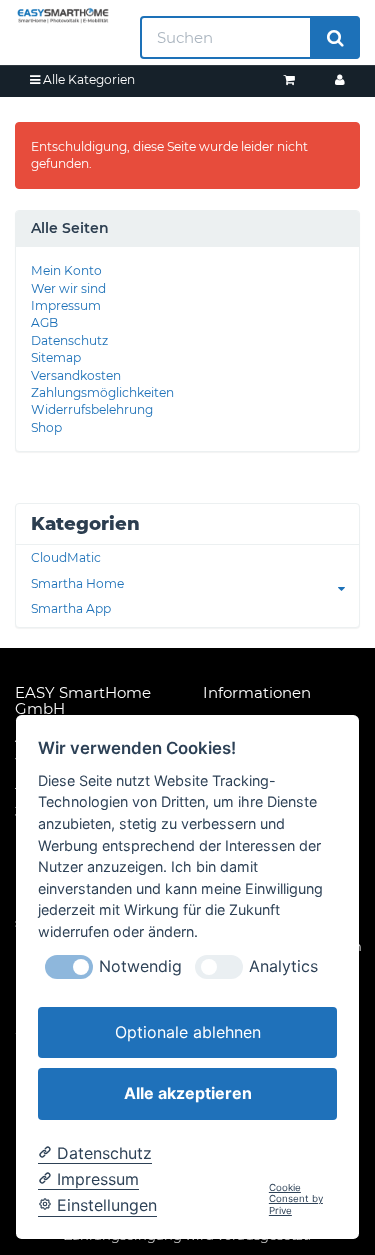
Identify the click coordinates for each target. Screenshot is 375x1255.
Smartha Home (77, 583)
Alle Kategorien (87, 79)
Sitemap (56, 357)
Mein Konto (66, 270)
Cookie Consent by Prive (296, 1199)
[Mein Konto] (340, 79)
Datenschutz (69, 340)
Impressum (66, 305)
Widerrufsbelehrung (92, 409)
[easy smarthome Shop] (62, 15)
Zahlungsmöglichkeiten (102, 392)
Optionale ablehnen (188, 1032)
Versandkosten (76, 375)
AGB (44, 322)
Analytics (283, 966)
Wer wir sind (68, 288)
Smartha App (71, 608)
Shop (46, 427)
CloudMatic (66, 557)
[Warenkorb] (289, 79)
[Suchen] (335, 38)
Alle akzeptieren (188, 1093)
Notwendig (140, 966)
